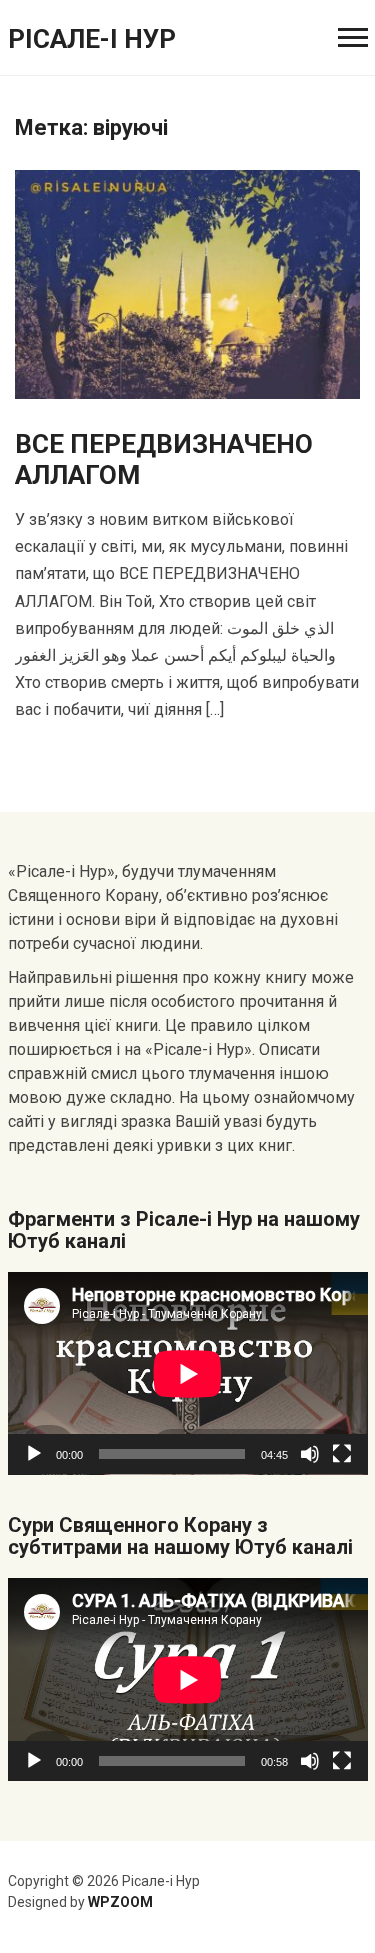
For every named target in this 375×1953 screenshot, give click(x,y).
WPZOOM (120, 1902)
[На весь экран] (342, 1454)
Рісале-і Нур (92, 39)
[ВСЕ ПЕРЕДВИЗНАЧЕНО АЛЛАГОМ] (187, 283)
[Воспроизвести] (34, 1454)
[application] (188, 1373)
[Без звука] (310, 1454)
